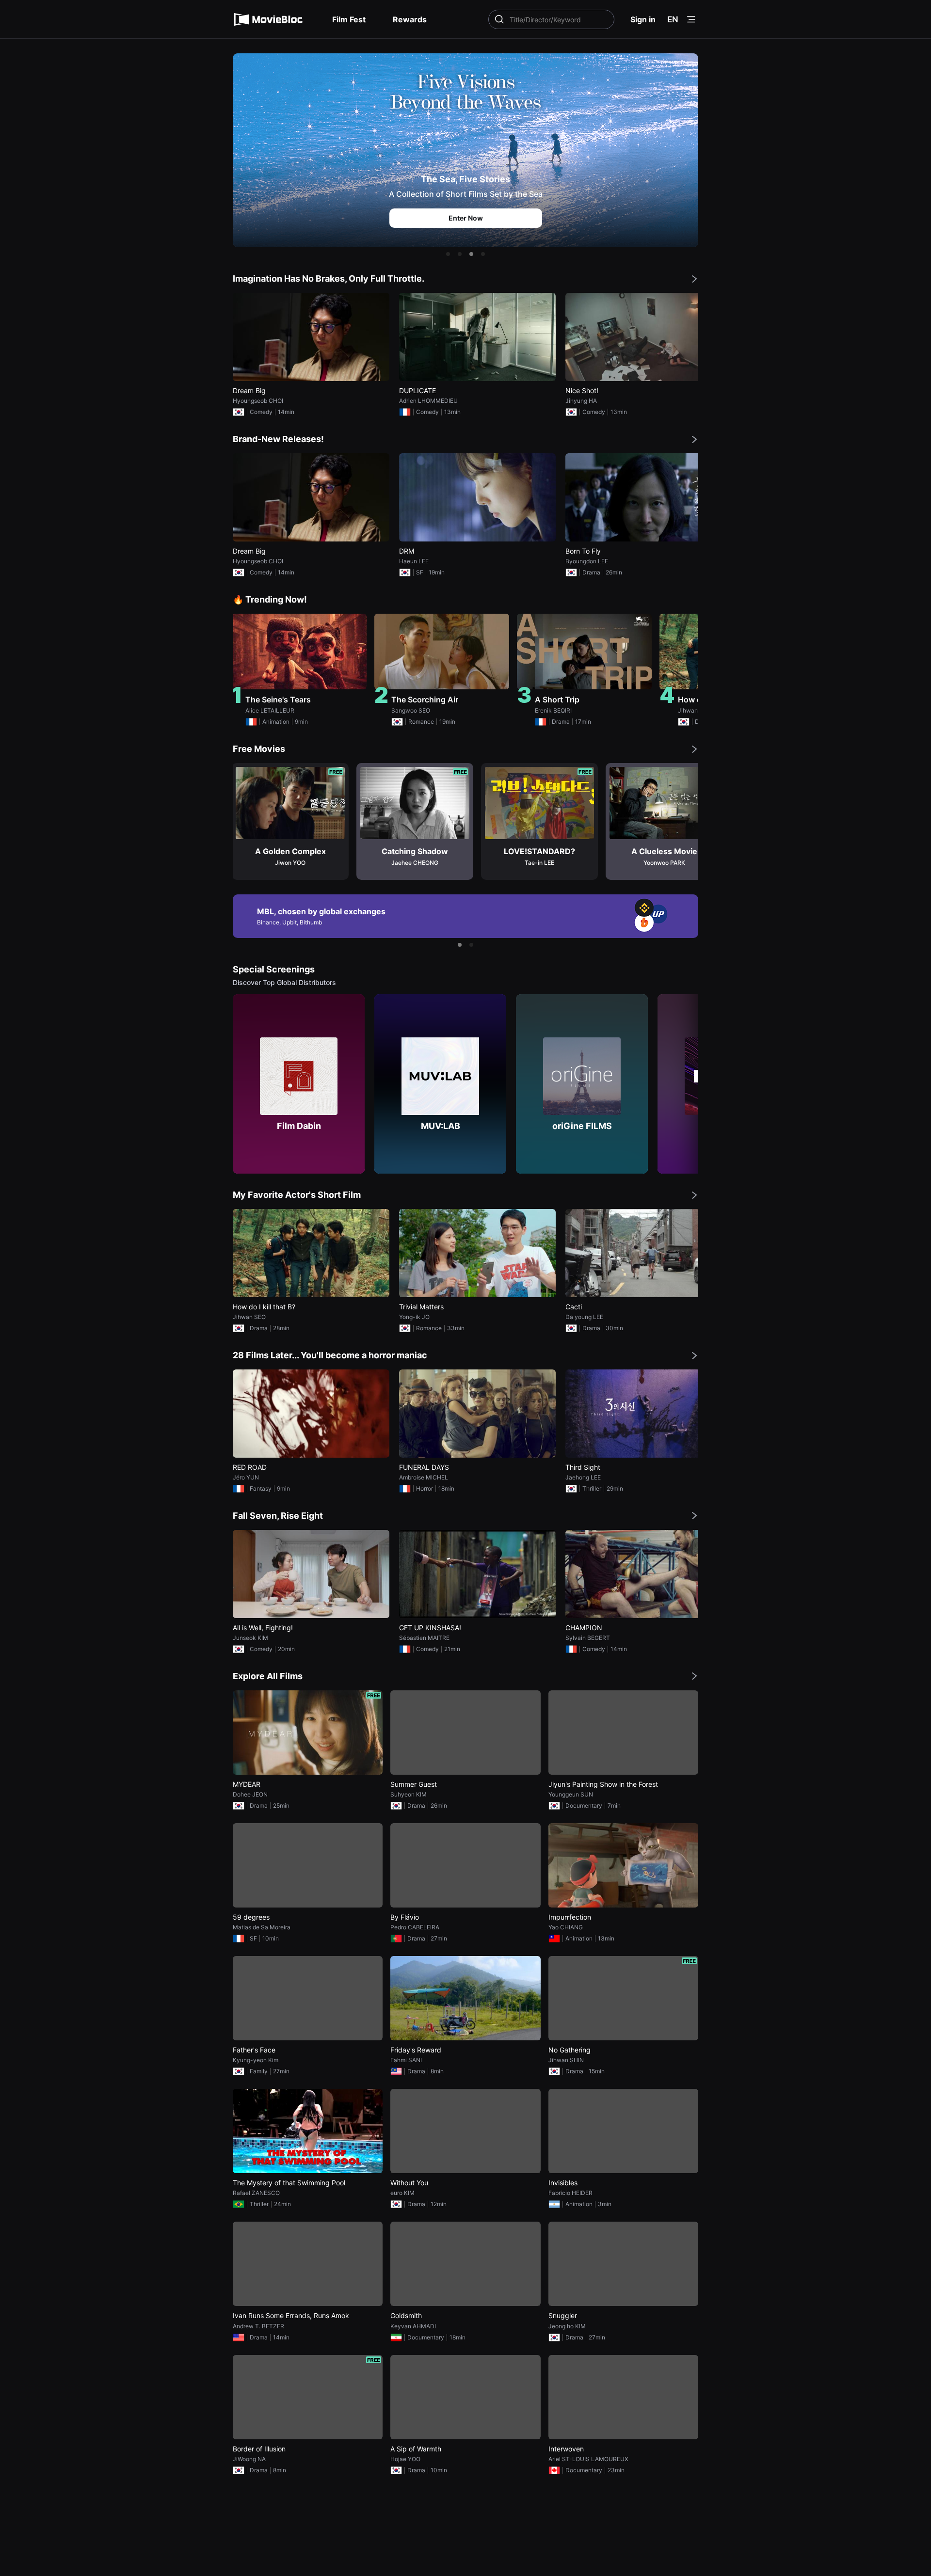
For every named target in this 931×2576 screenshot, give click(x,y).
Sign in (643, 19)
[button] (448, 254)
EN (673, 19)
